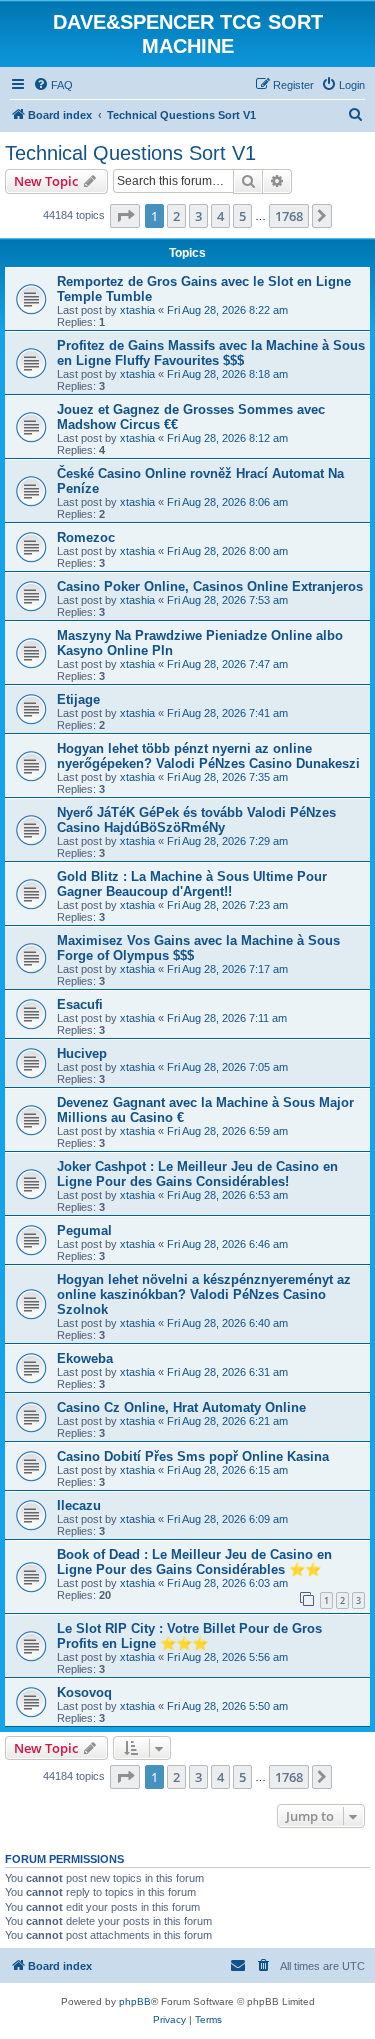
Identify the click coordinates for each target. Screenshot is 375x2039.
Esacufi (80, 1004)
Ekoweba (85, 1358)
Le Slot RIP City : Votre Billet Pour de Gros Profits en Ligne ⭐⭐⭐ (189, 1636)
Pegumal (84, 1230)
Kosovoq (84, 1692)
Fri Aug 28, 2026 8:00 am (227, 551)
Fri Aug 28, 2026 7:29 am (227, 841)
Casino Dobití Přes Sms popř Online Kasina (193, 1456)
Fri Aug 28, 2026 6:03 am (227, 1583)
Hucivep (82, 1053)
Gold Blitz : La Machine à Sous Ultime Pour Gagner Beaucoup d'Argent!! (192, 884)
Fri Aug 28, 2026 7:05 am (227, 1067)
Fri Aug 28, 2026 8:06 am (227, 502)
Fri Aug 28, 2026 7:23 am (227, 905)
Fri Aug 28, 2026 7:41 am (227, 713)
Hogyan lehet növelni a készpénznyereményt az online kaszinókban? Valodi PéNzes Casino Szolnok (204, 1294)
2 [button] (176, 216)
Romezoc (86, 537)
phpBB (135, 2001)
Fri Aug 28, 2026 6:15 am (227, 1470)
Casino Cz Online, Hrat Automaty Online (181, 1407)
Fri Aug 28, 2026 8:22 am (227, 310)
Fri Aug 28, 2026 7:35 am (227, 777)
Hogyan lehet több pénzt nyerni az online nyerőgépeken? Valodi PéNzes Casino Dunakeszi (208, 756)
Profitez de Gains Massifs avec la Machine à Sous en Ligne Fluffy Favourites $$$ (211, 353)
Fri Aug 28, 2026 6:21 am (227, 1421)
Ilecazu (79, 1505)
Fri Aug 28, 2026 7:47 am (227, 664)
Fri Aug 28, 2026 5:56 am (227, 1657)
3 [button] (198, 216)
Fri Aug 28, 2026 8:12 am (227, 438)
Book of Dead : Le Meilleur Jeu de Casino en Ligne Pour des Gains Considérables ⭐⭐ (194, 1562)
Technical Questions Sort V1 (130, 153)
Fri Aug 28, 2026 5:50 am (227, 1706)
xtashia (137, 310)
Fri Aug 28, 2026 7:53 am (227, 600)
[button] (125, 216)
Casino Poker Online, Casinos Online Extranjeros (210, 586)
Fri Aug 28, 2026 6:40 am (227, 1323)
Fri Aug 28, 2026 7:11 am (227, 1018)
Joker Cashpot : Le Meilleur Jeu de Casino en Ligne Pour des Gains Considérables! (197, 1174)
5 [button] (242, 216)
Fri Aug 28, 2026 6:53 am (227, 1195)
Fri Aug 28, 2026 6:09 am (227, 1519)
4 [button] (220, 216)
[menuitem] (53, 85)
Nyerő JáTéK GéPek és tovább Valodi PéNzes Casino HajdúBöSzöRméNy (196, 820)
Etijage (78, 699)
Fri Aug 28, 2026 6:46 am (227, 1244)
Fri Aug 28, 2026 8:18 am (227, 374)
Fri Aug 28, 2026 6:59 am (227, 1131)
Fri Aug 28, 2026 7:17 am (227, 969)
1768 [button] (289, 216)
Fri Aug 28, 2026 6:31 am (227, 1372)
